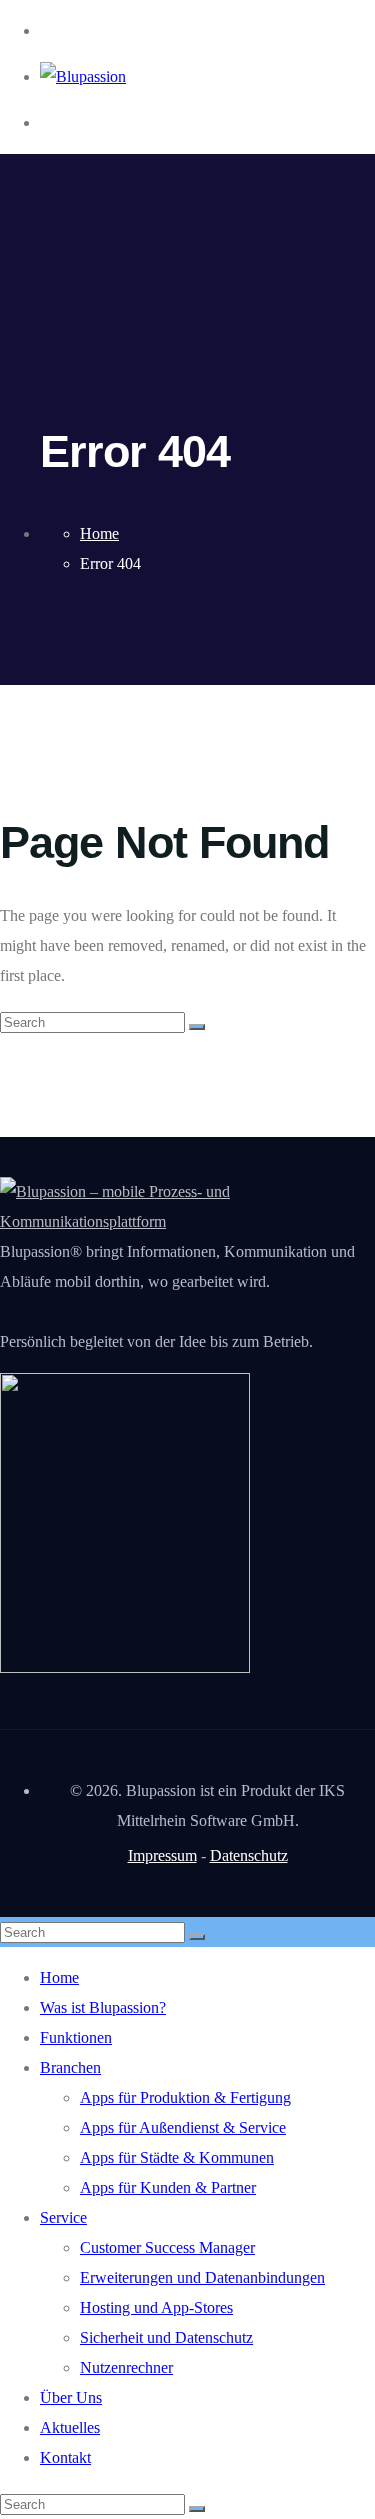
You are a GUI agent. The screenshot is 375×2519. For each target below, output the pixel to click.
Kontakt (65, 2457)
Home (59, 1977)
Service (63, 2217)
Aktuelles (70, 2427)
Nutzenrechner (126, 2367)
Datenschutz (249, 1855)
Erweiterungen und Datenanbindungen (202, 2277)
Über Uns (71, 2397)
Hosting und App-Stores (156, 2307)
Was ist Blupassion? (103, 2007)
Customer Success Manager (167, 2247)
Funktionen (76, 2037)
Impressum (162, 1855)
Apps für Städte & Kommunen (177, 2157)
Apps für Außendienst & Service (183, 2127)
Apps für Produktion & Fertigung (185, 2097)
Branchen (70, 2067)
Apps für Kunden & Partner (168, 2187)
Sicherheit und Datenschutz (166, 2337)
